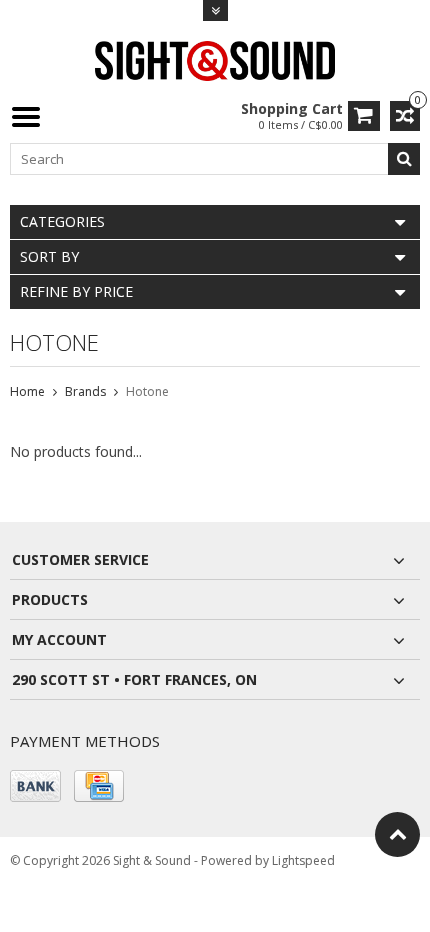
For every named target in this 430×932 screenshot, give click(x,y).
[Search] (404, 159)
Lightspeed (303, 860)
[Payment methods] (35, 786)
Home (27, 391)
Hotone (147, 391)
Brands (85, 391)
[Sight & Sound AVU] (215, 59)
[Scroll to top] (397, 834)
